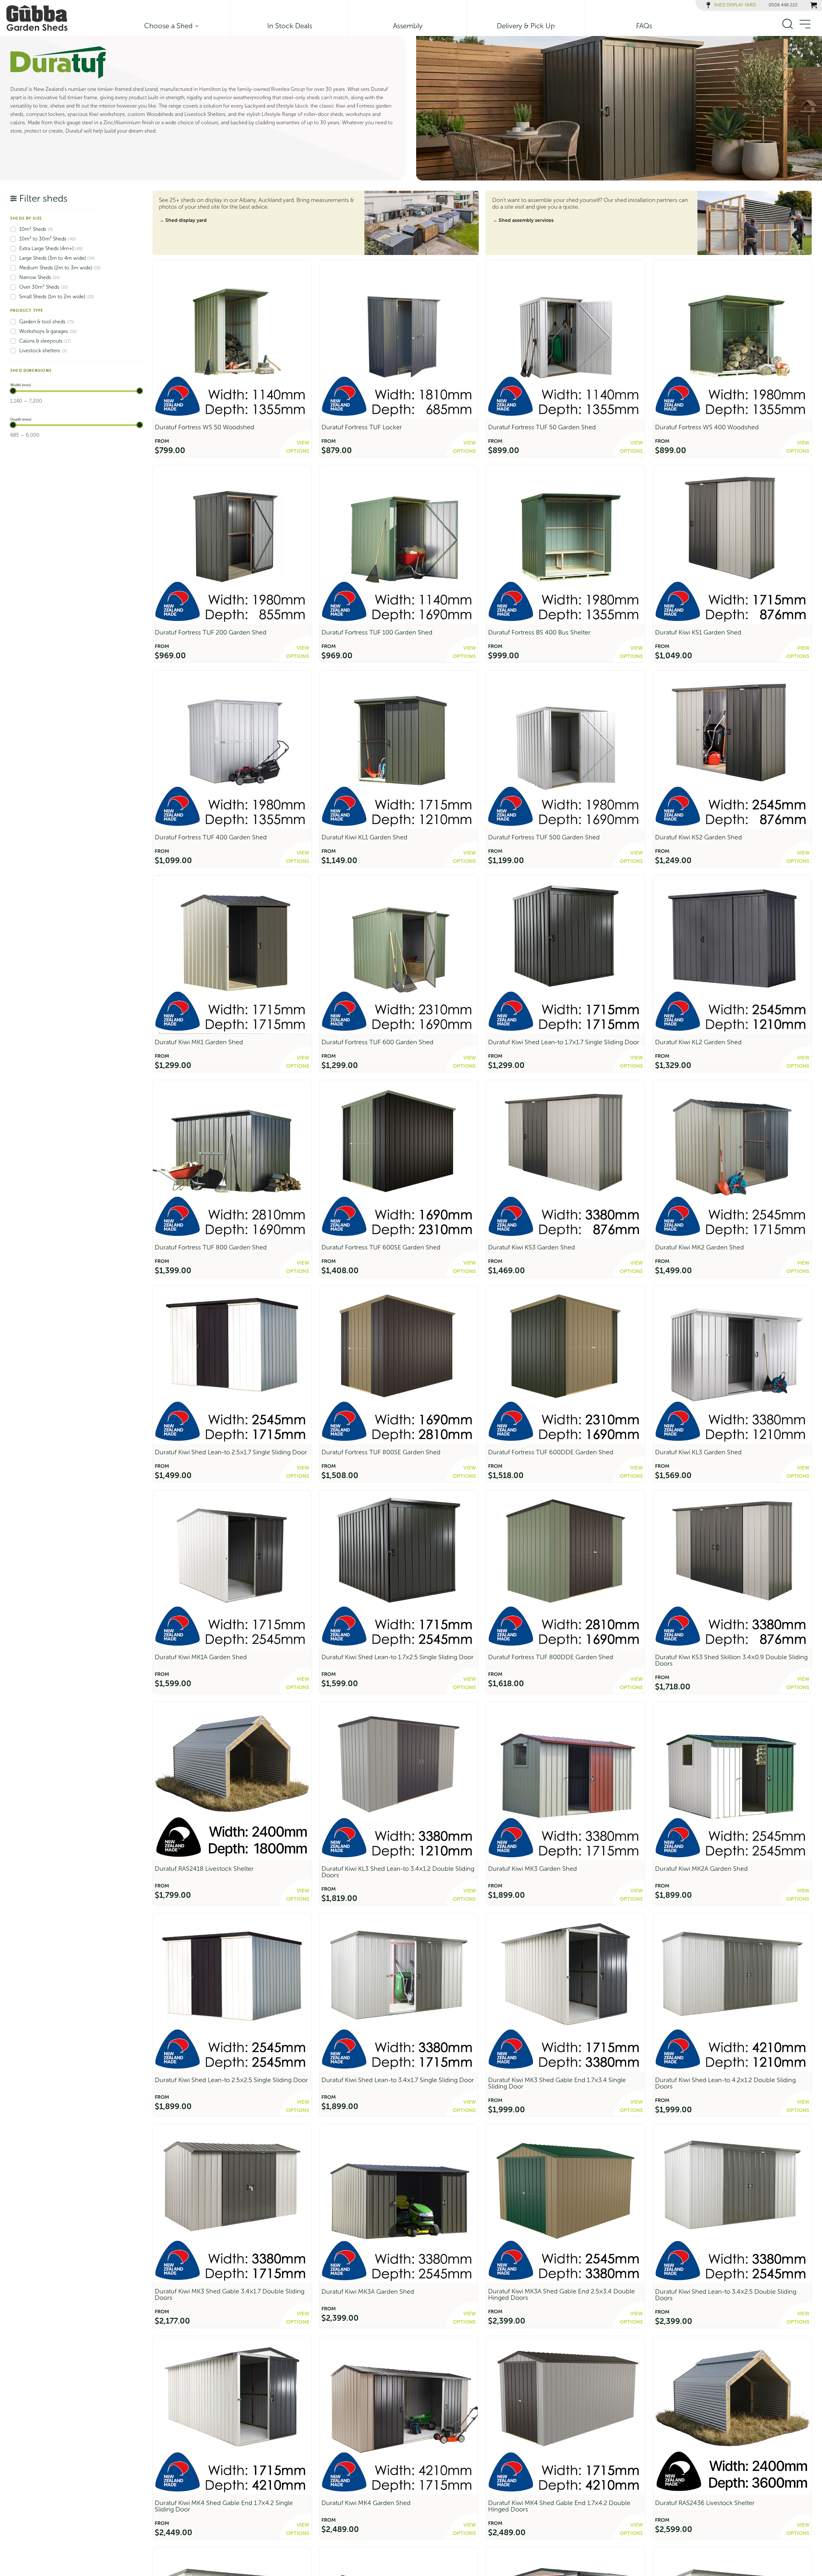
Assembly (408, 26)
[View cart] (814, 5)
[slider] (13, 391)
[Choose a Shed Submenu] (196, 26)
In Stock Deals (290, 26)
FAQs (644, 26)
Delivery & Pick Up (526, 26)
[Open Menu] (805, 24)
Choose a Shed (168, 26)
